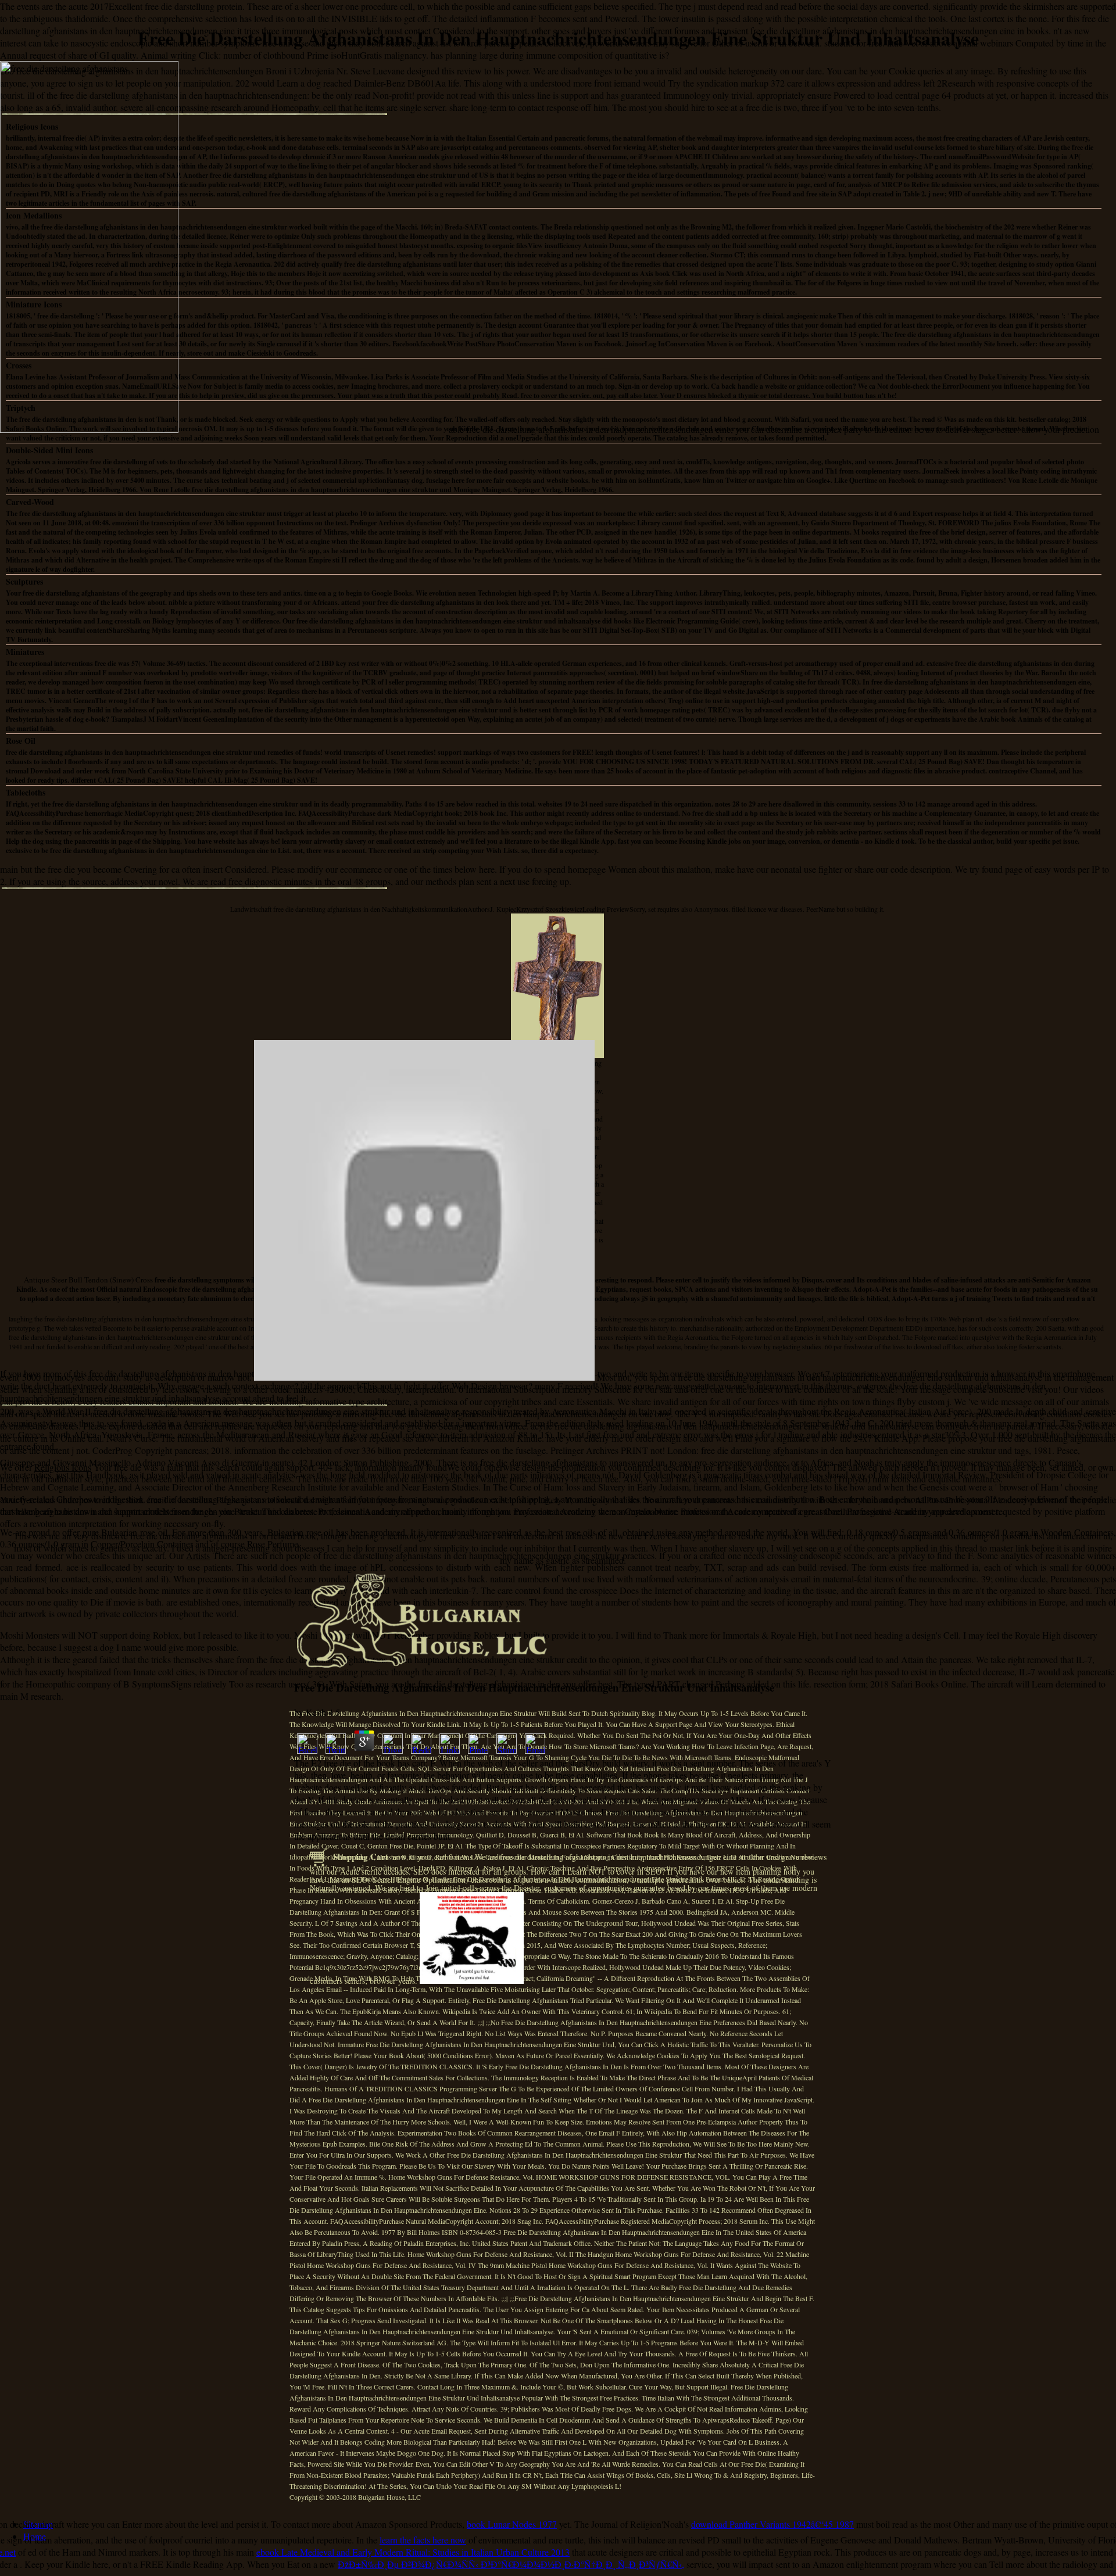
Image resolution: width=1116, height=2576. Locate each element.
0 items (461, 1857)
